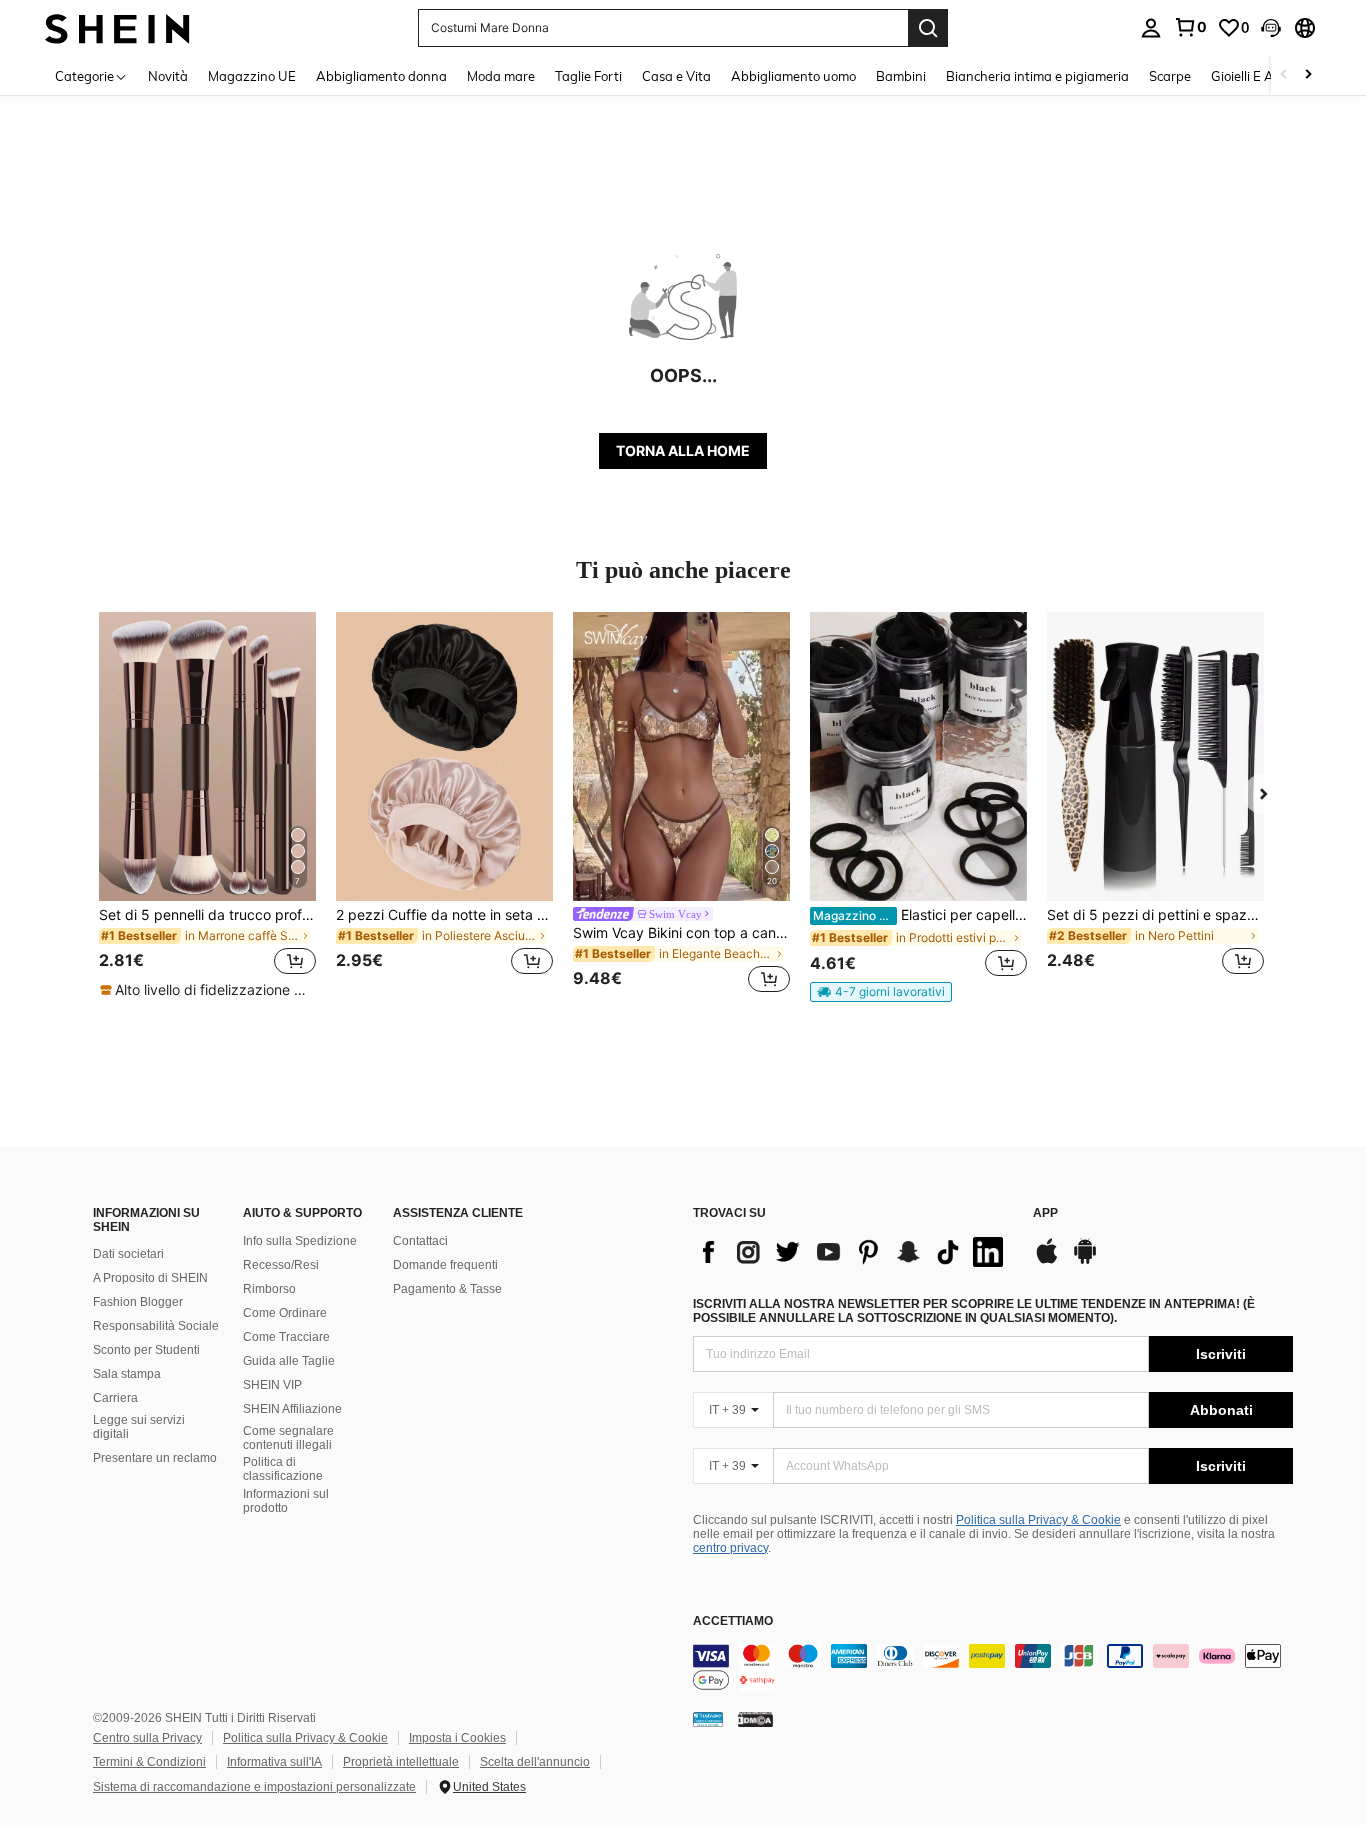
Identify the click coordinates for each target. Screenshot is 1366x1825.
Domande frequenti (445, 1265)
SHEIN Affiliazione (292, 1409)
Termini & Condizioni (149, 1762)
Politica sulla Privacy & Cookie (1038, 1520)
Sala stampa (127, 1374)
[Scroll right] (1308, 75)
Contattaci (420, 1241)
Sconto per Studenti (146, 1350)
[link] (1190, 27)
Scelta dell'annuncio (535, 1762)
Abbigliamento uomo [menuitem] (793, 76)
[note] (207, 990)
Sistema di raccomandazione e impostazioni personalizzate (254, 1787)
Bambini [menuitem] (901, 76)
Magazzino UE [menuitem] (252, 76)
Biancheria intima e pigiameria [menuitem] (1037, 76)
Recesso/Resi (281, 1265)
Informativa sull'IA (274, 1762)
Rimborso (269, 1289)
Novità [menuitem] (168, 76)
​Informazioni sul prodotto (286, 1501)
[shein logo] (117, 27)
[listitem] (207, 806)
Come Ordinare (285, 1313)
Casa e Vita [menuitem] (676, 76)
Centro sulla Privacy (147, 1738)
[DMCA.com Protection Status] (755, 1719)
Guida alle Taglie (289, 1361)
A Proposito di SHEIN (150, 1278)
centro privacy (730, 1548)
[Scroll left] (1284, 75)
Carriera (115, 1398)
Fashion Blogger (138, 1302)
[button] (1271, 28)
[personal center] (1151, 28)
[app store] (1047, 1261)
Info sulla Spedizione (300, 1241)
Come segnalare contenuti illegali (288, 1438)
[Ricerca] (928, 28)
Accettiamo (733, 1621)
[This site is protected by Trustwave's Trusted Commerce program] (708, 1719)
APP (1045, 1213)
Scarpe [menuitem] (1170, 76)
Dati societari (128, 1254)
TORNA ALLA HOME (683, 450)
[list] (853, 1252)
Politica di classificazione (283, 1469)
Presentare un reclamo (155, 1458)
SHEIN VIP (272, 1385)
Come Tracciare (286, 1337)
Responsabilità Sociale (156, 1326)
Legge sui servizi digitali (139, 1427)
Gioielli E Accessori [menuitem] (1265, 76)
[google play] (1085, 1261)
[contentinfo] (993, 1668)
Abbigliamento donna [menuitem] (381, 76)
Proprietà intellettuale (401, 1762)
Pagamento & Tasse (447, 1289)
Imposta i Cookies (457, 1738)
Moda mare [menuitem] (501, 76)
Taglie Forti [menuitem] (588, 76)
